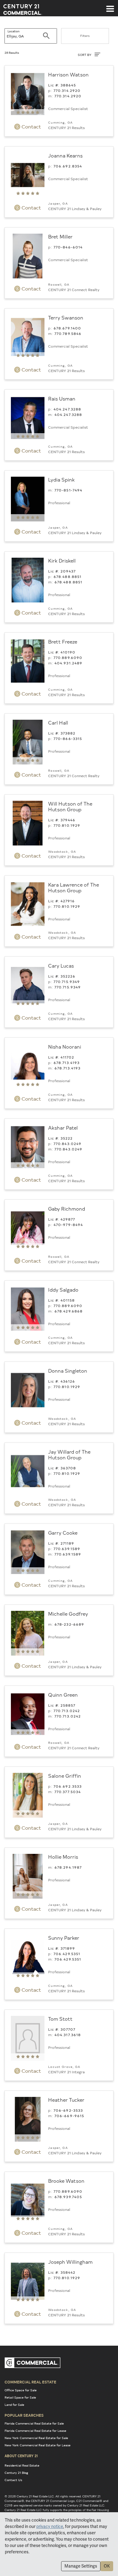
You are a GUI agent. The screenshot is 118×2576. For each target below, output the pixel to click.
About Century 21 (21, 2456)
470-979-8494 (68, 1225)
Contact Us (13, 2480)
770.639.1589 (67, 1549)
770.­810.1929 (67, 825)
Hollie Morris (63, 1857)
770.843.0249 (68, 1144)
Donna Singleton (68, 1371)
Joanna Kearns (65, 155)
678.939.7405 (68, 2197)
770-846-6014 (68, 247)
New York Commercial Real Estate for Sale (36, 2438)
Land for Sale (14, 2405)
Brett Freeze (63, 641)
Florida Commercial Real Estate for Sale (34, 2423)
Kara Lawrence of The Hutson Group (74, 887)
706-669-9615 (69, 2116)
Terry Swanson (66, 317)
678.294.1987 (68, 1867)
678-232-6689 (69, 1624)
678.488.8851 (68, 576)
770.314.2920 (67, 90)
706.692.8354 (68, 166)
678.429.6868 (69, 1311)
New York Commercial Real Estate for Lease (38, 2445)
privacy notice (50, 2526)
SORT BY (85, 55)
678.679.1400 (67, 328)
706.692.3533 (68, 1786)
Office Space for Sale (21, 2390)
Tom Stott (60, 2019)
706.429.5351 (67, 1954)
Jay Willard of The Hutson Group (69, 1454)
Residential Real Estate (22, 2465)
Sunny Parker (64, 1938)
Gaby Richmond (67, 1209)
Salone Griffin (65, 1776)
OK (107, 2566)
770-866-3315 (68, 738)
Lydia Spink (61, 479)
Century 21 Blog (16, 2473)
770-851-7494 (69, 490)
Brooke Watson (66, 2181)
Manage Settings (81, 2566)
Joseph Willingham (70, 2262)
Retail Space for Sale (20, 2397)
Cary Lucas (61, 965)
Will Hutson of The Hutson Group (70, 806)
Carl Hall (58, 722)
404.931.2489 (69, 663)
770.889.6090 (68, 657)
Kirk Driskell (62, 560)
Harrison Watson (68, 74)
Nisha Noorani (65, 1046)
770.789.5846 (68, 333)
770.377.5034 (68, 1792)
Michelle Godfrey (68, 1614)
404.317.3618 (68, 2035)
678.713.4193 (67, 1063)
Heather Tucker (66, 2100)
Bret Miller (60, 236)
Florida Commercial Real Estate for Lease (35, 2431)
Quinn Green (63, 1695)
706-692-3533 (68, 2110)
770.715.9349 (67, 981)
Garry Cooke (63, 1533)
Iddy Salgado (63, 1290)
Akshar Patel (63, 1127)
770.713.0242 (67, 1711)
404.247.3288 (67, 409)
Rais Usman (62, 398)
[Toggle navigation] (110, 6)
